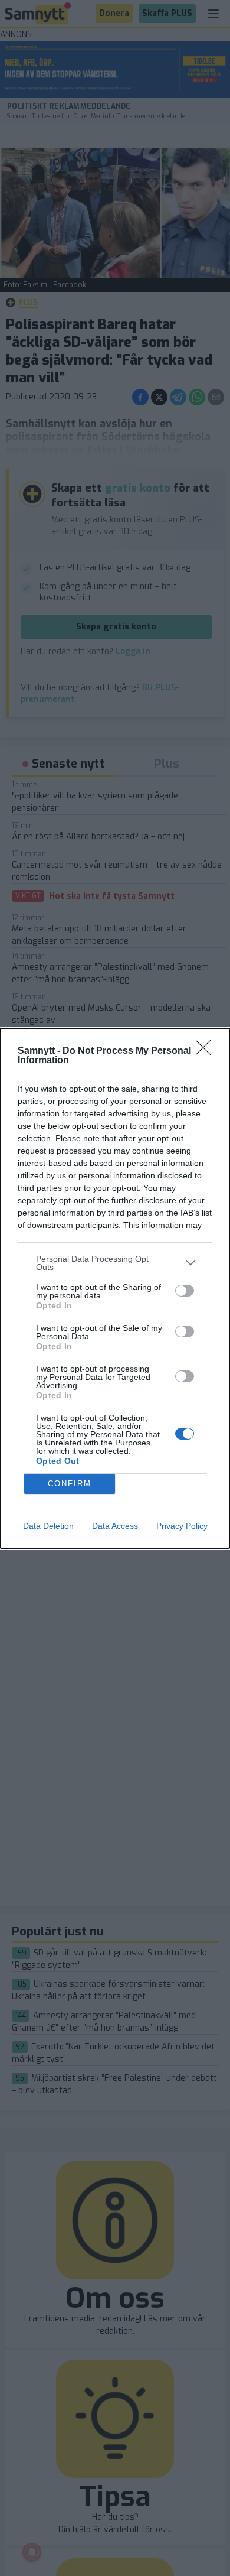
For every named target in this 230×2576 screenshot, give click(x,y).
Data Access (115, 1526)
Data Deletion (48, 1526)
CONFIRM (70, 1484)
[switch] (185, 1291)
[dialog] (115, 1288)
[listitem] (115, 1263)
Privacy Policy (182, 1526)
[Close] (207, 1051)
